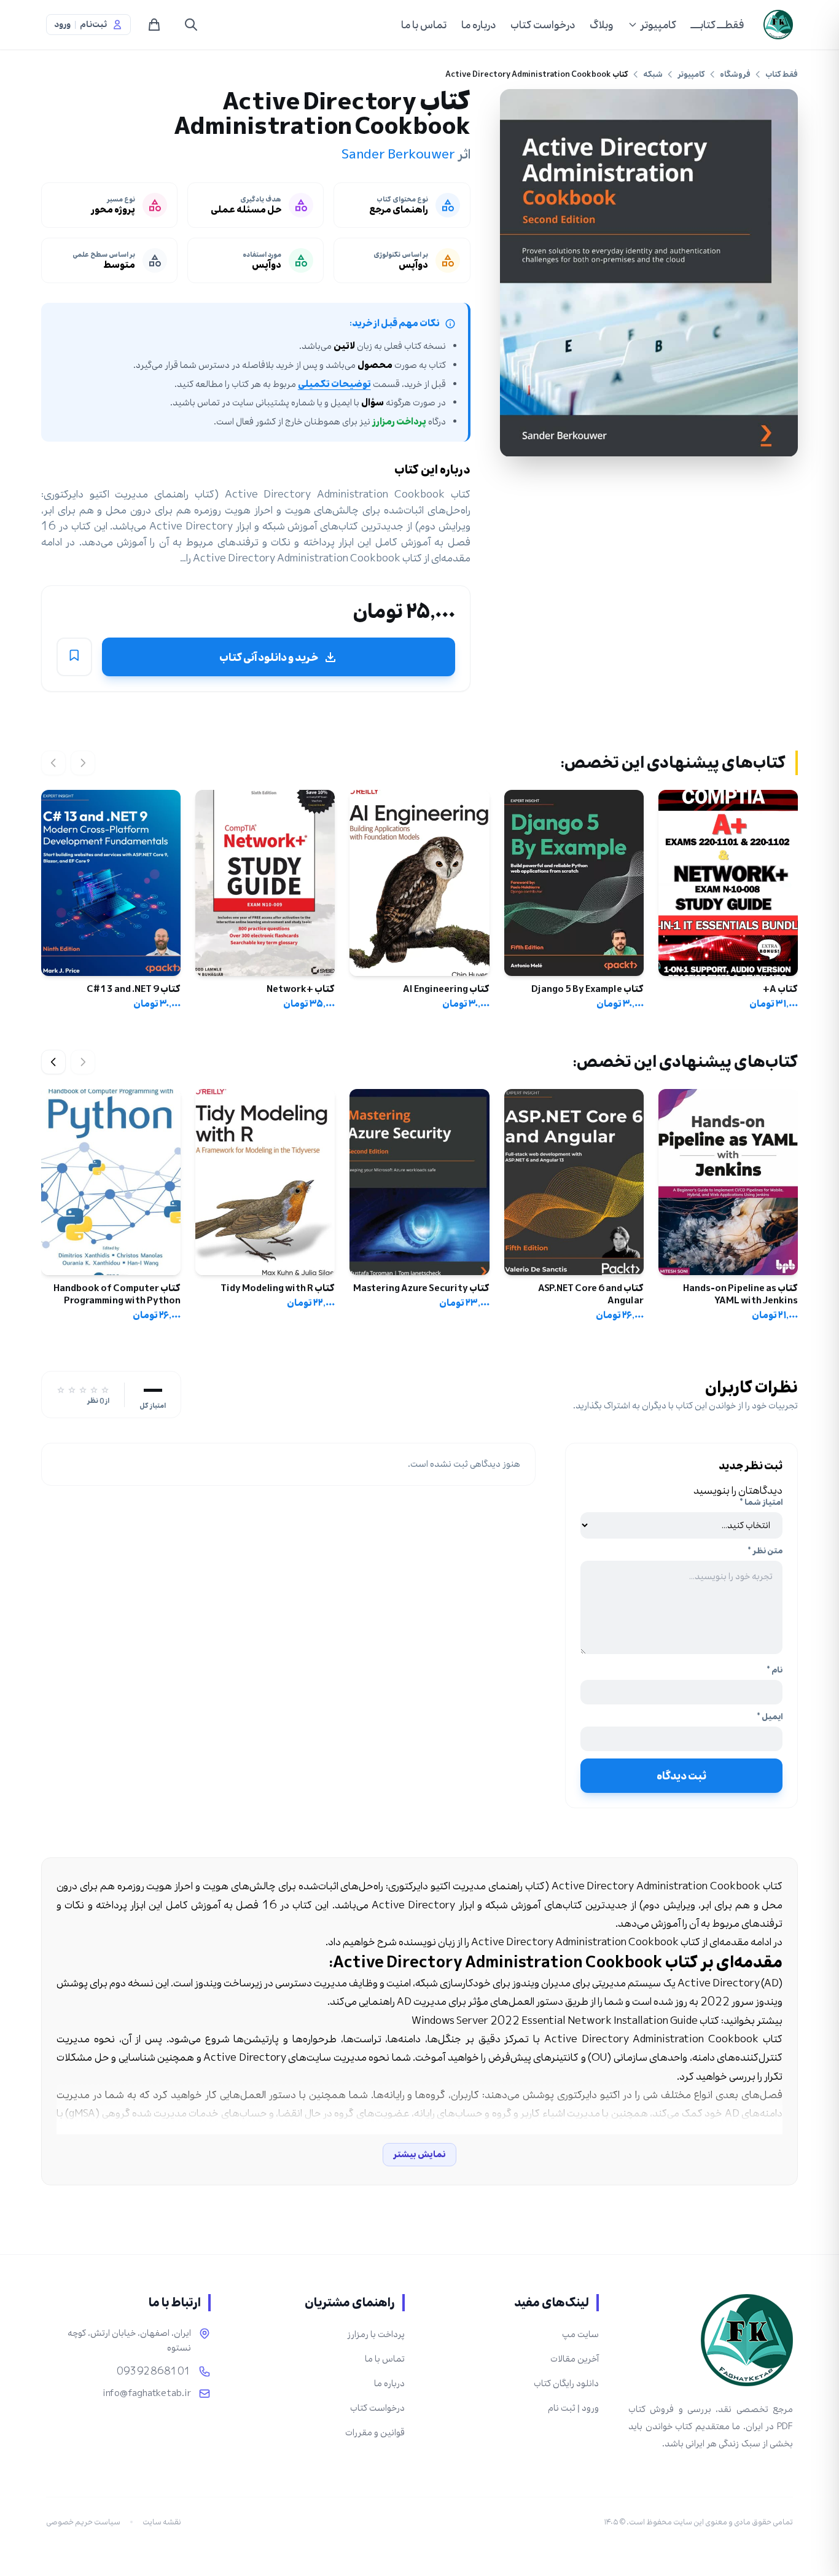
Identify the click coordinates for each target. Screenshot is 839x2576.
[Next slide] (53, 1062)
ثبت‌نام (93, 25)
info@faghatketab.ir (147, 2394)
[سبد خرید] (154, 25)
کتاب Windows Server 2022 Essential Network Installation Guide (565, 2020)
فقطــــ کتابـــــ (717, 25)
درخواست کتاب (543, 25)
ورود (62, 25)
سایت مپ (580, 2334)
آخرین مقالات (575, 2359)
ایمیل (770, 1717)
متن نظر (765, 1551)
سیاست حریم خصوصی (83, 2522)
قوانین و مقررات (375, 2433)
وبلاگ (601, 25)
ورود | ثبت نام (573, 2408)
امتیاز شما (761, 1502)
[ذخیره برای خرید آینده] (74, 657)
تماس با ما (424, 25)
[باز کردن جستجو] (191, 25)
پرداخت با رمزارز (376, 2334)
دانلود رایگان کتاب (566, 2383)
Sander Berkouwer (398, 154)
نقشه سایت (162, 2522)
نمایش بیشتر (419, 2154)
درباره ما (478, 25)
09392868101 (154, 2371)
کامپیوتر (658, 25)
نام (775, 1670)
